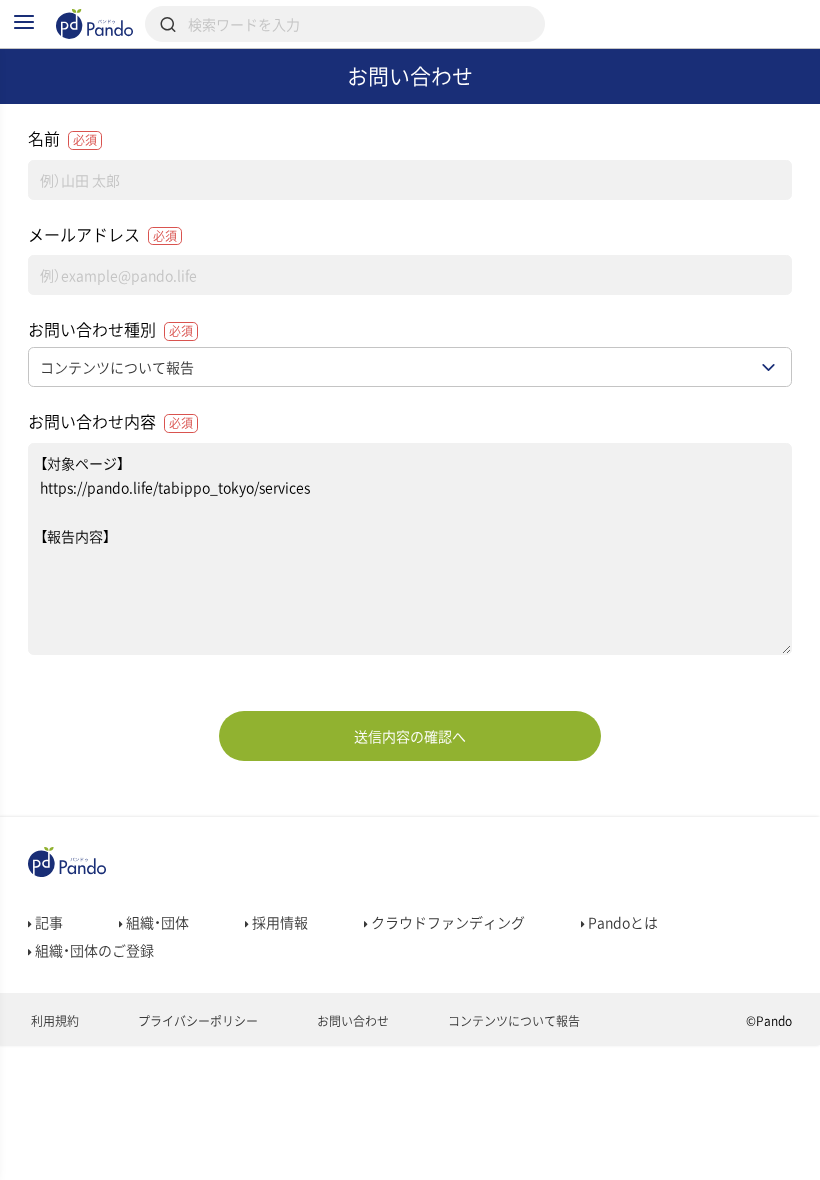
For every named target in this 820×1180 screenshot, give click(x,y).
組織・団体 (156, 922)
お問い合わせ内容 (110, 421)
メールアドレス (102, 234)
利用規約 (53, 1021)
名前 (62, 138)
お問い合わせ (351, 1021)
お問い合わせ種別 (110, 329)
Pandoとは (621, 922)
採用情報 (278, 922)
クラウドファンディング (446, 922)
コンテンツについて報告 (512, 1021)
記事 (47, 922)
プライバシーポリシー (196, 1021)
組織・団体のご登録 (93, 950)
